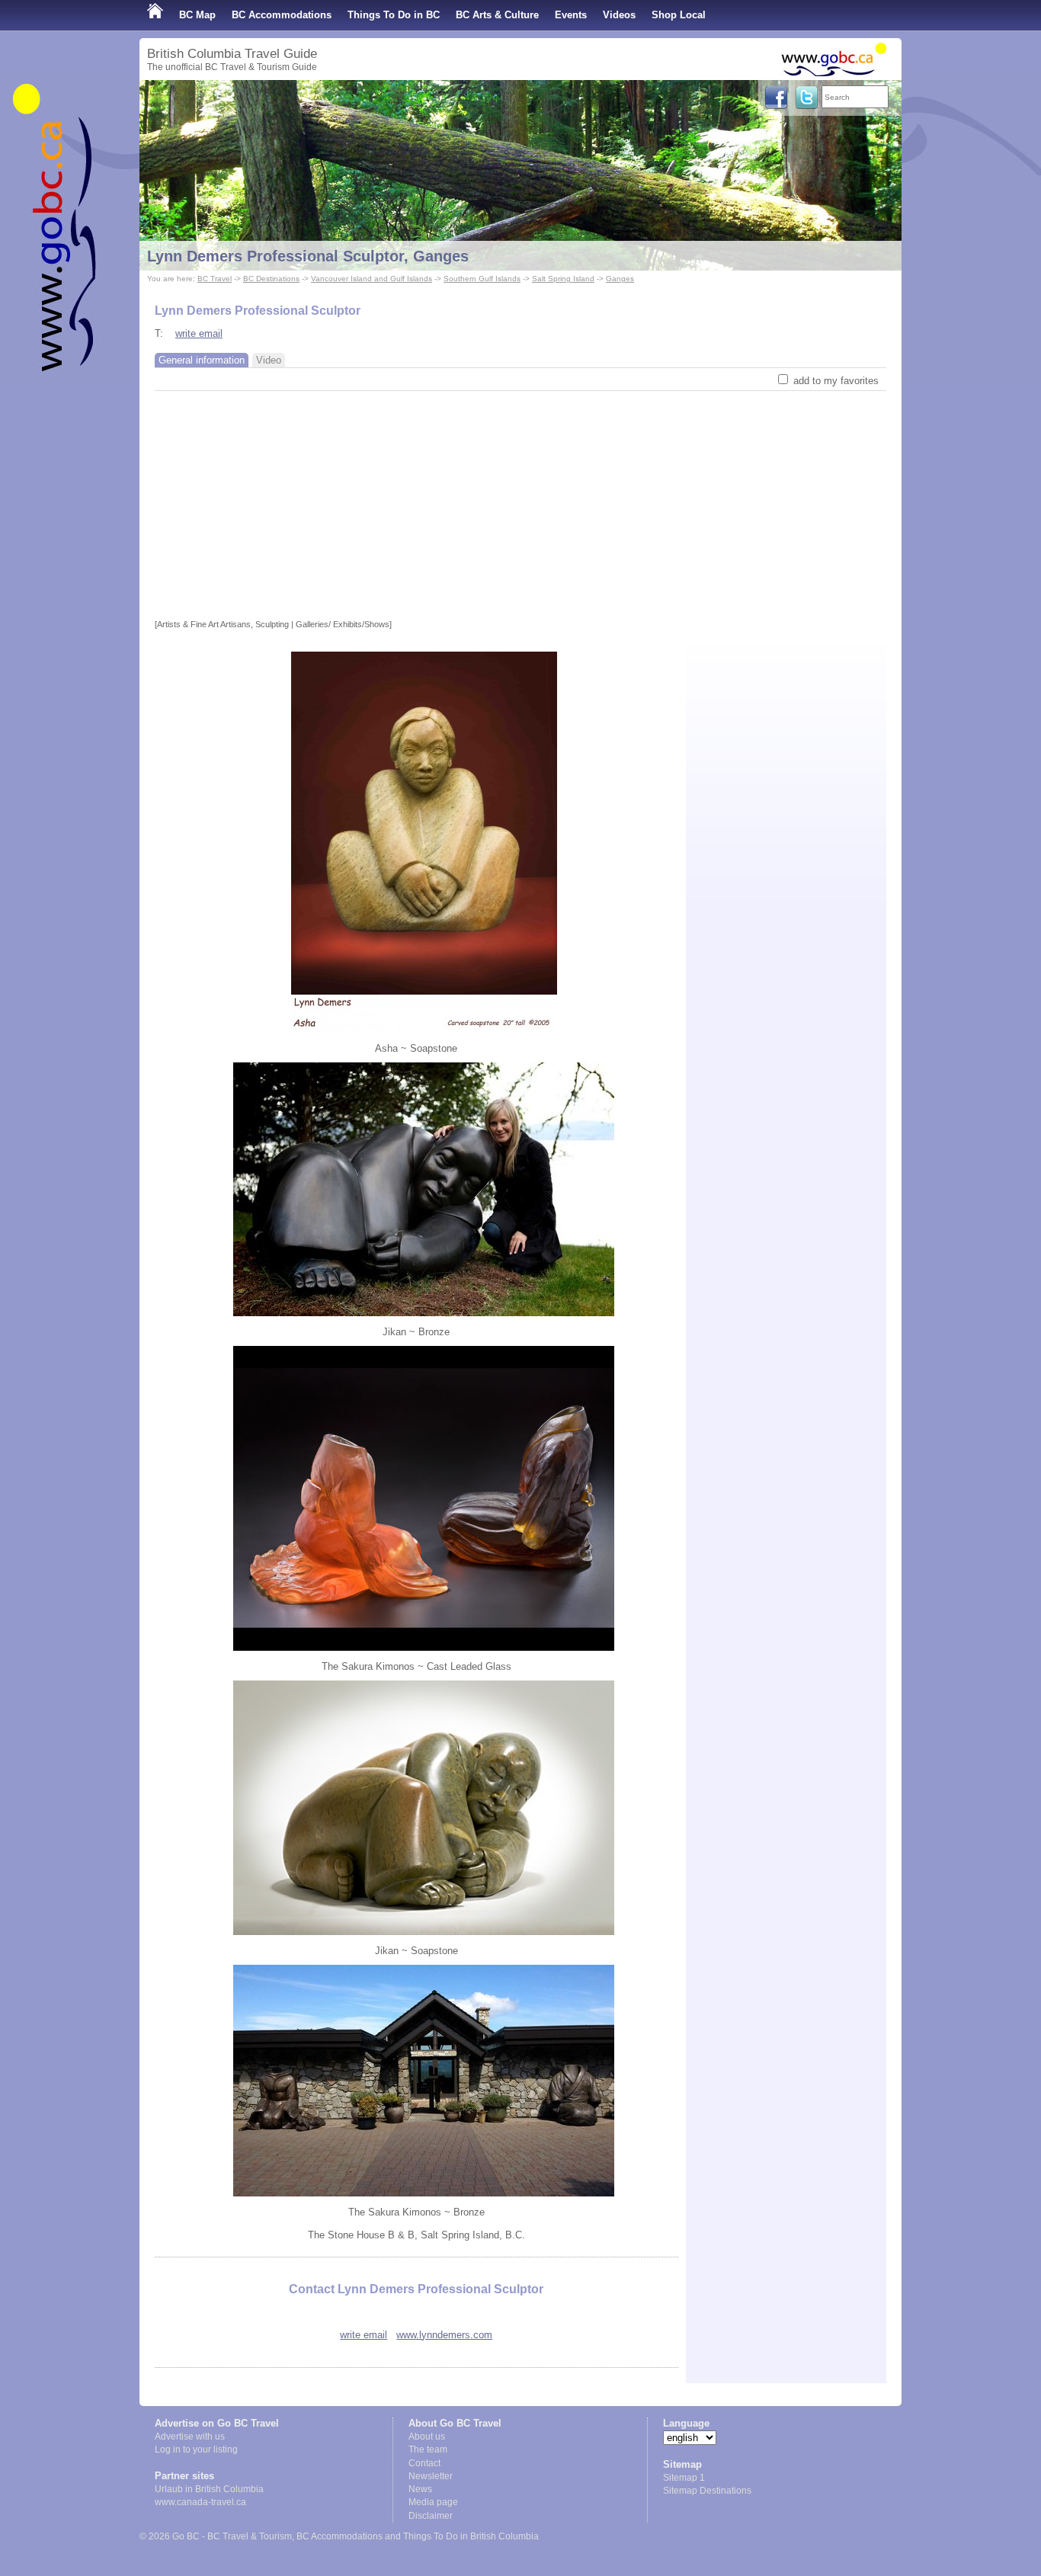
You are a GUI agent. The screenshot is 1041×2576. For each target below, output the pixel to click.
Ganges (620, 279)
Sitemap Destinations (707, 2491)
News (420, 2489)
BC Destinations (271, 279)
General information (202, 360)
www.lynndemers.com (444, 2335)
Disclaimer (431, 2516)
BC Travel (215, 279)
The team (428, 2449)
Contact (424, 2463)
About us (427, 2437)
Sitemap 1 (684, 2478)
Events (571, 15)
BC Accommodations (282, 15)
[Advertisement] (520, 505)
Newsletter (431, 2476)
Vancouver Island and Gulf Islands (372, 279)
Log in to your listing (196, 2449)
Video (269, 360)
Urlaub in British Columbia (209, 2489)
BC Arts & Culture (497, 15)
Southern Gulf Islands (482, 279)
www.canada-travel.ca (200, 2502)
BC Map (197, 15)
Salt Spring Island (563, 279)
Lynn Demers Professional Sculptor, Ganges (308, 256)
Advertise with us (190, 2437)
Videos (619, 15)
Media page (433, 2502)
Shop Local (679, 15)
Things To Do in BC (394, 15)
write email (199, 333)
